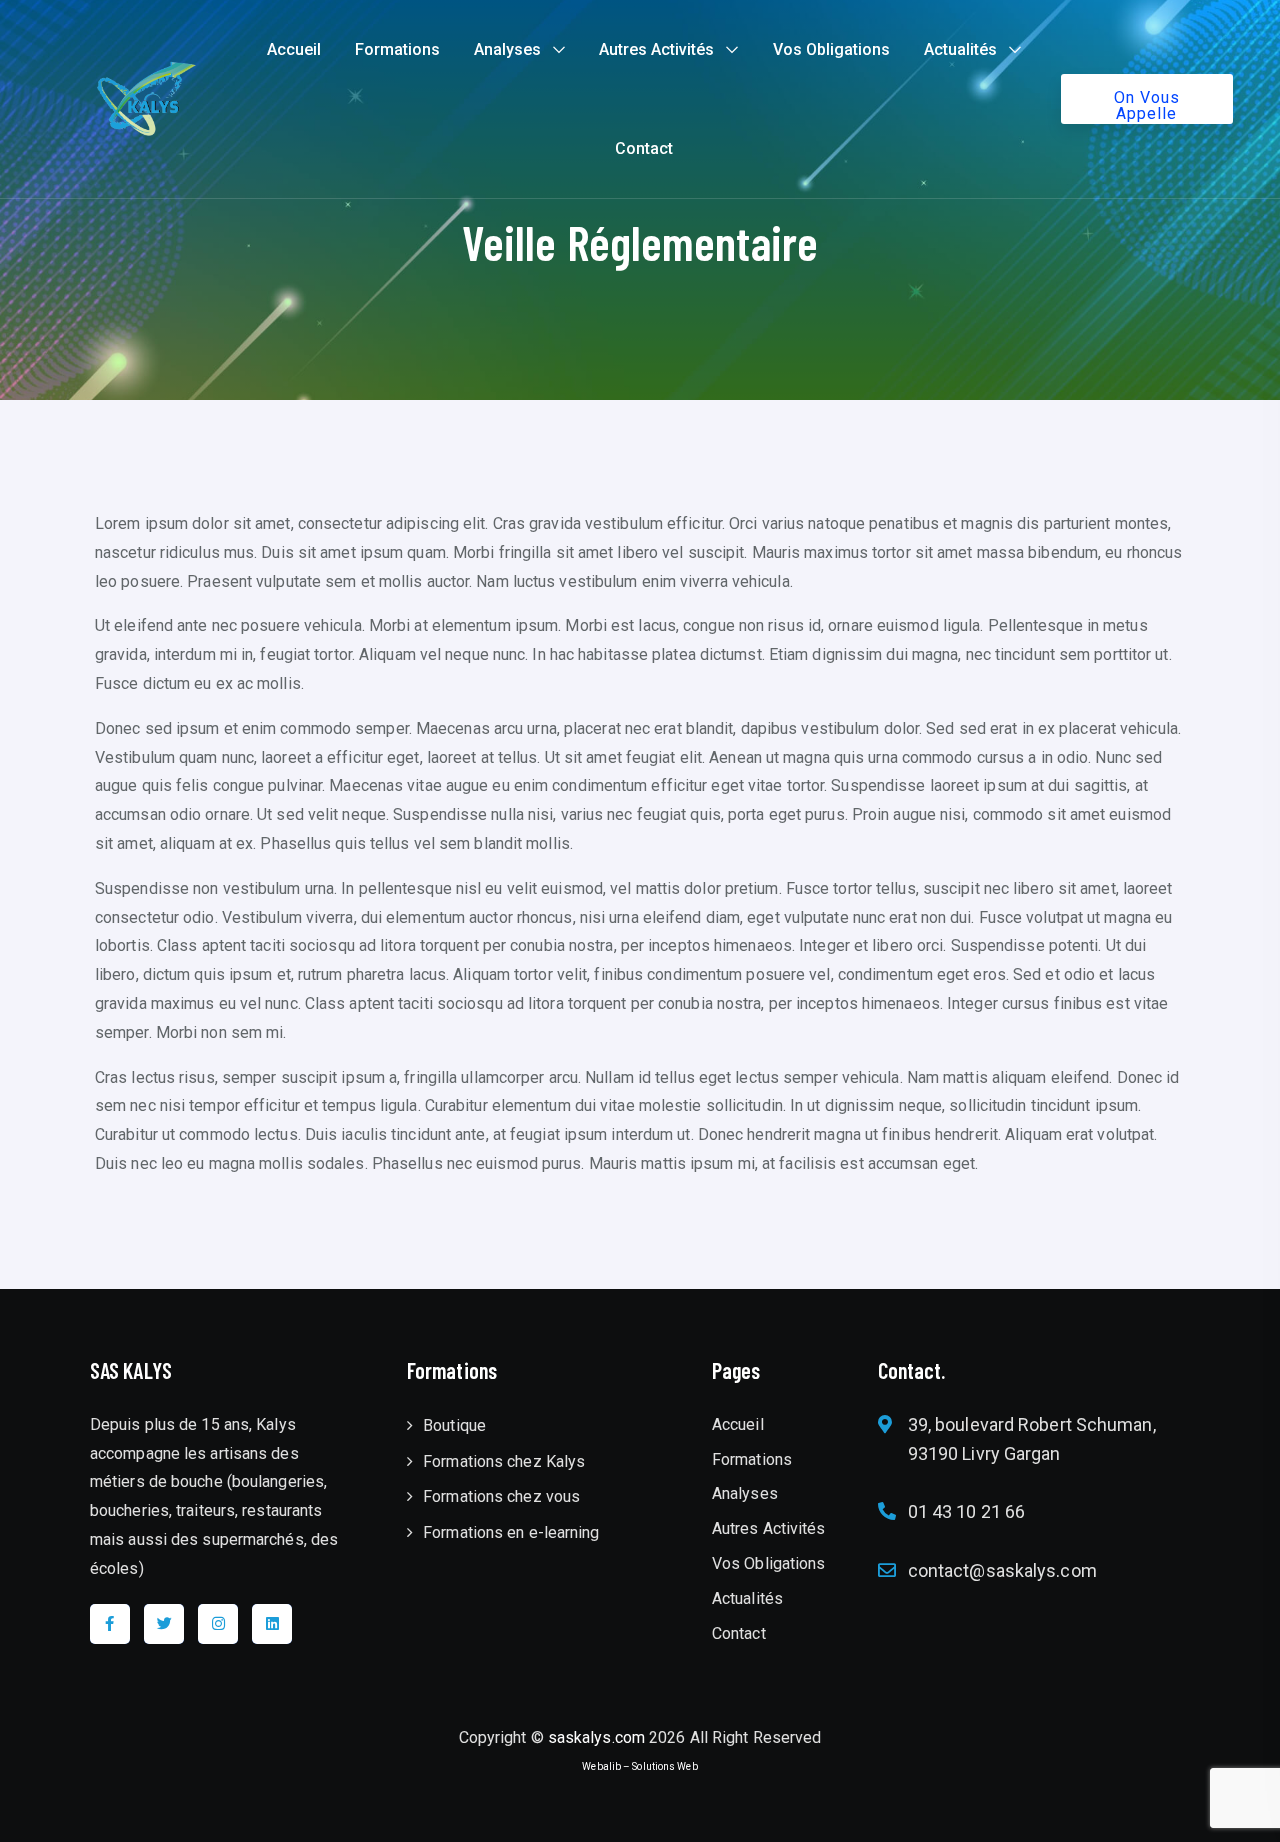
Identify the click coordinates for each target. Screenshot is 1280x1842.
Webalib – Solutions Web (639, 1766)
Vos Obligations (831, 49)
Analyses (507, 49)
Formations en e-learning (511, 1532)
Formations (397, 49)
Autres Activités (656, 49)
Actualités (960, 49)
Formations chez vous (501, 1496)
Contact (644, 148)
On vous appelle (1147, 105)
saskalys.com (596, 1737)
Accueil (294, 49)
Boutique (454, 1425)
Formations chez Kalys (504, 1461)
